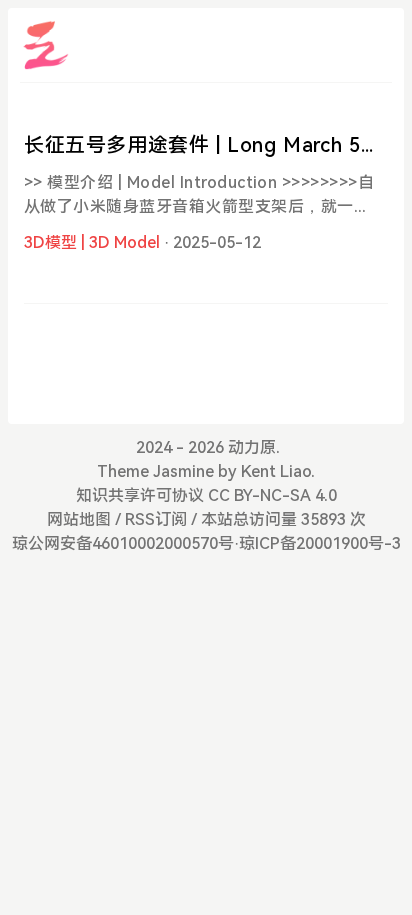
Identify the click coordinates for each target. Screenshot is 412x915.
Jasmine (183, 471)
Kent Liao (276, 471)
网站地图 (79, 519)
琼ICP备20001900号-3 (320, 543)
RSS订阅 (156, 519)
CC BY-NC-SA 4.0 (272, 495)
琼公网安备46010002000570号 (123, 543)
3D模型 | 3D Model (92, 242)
